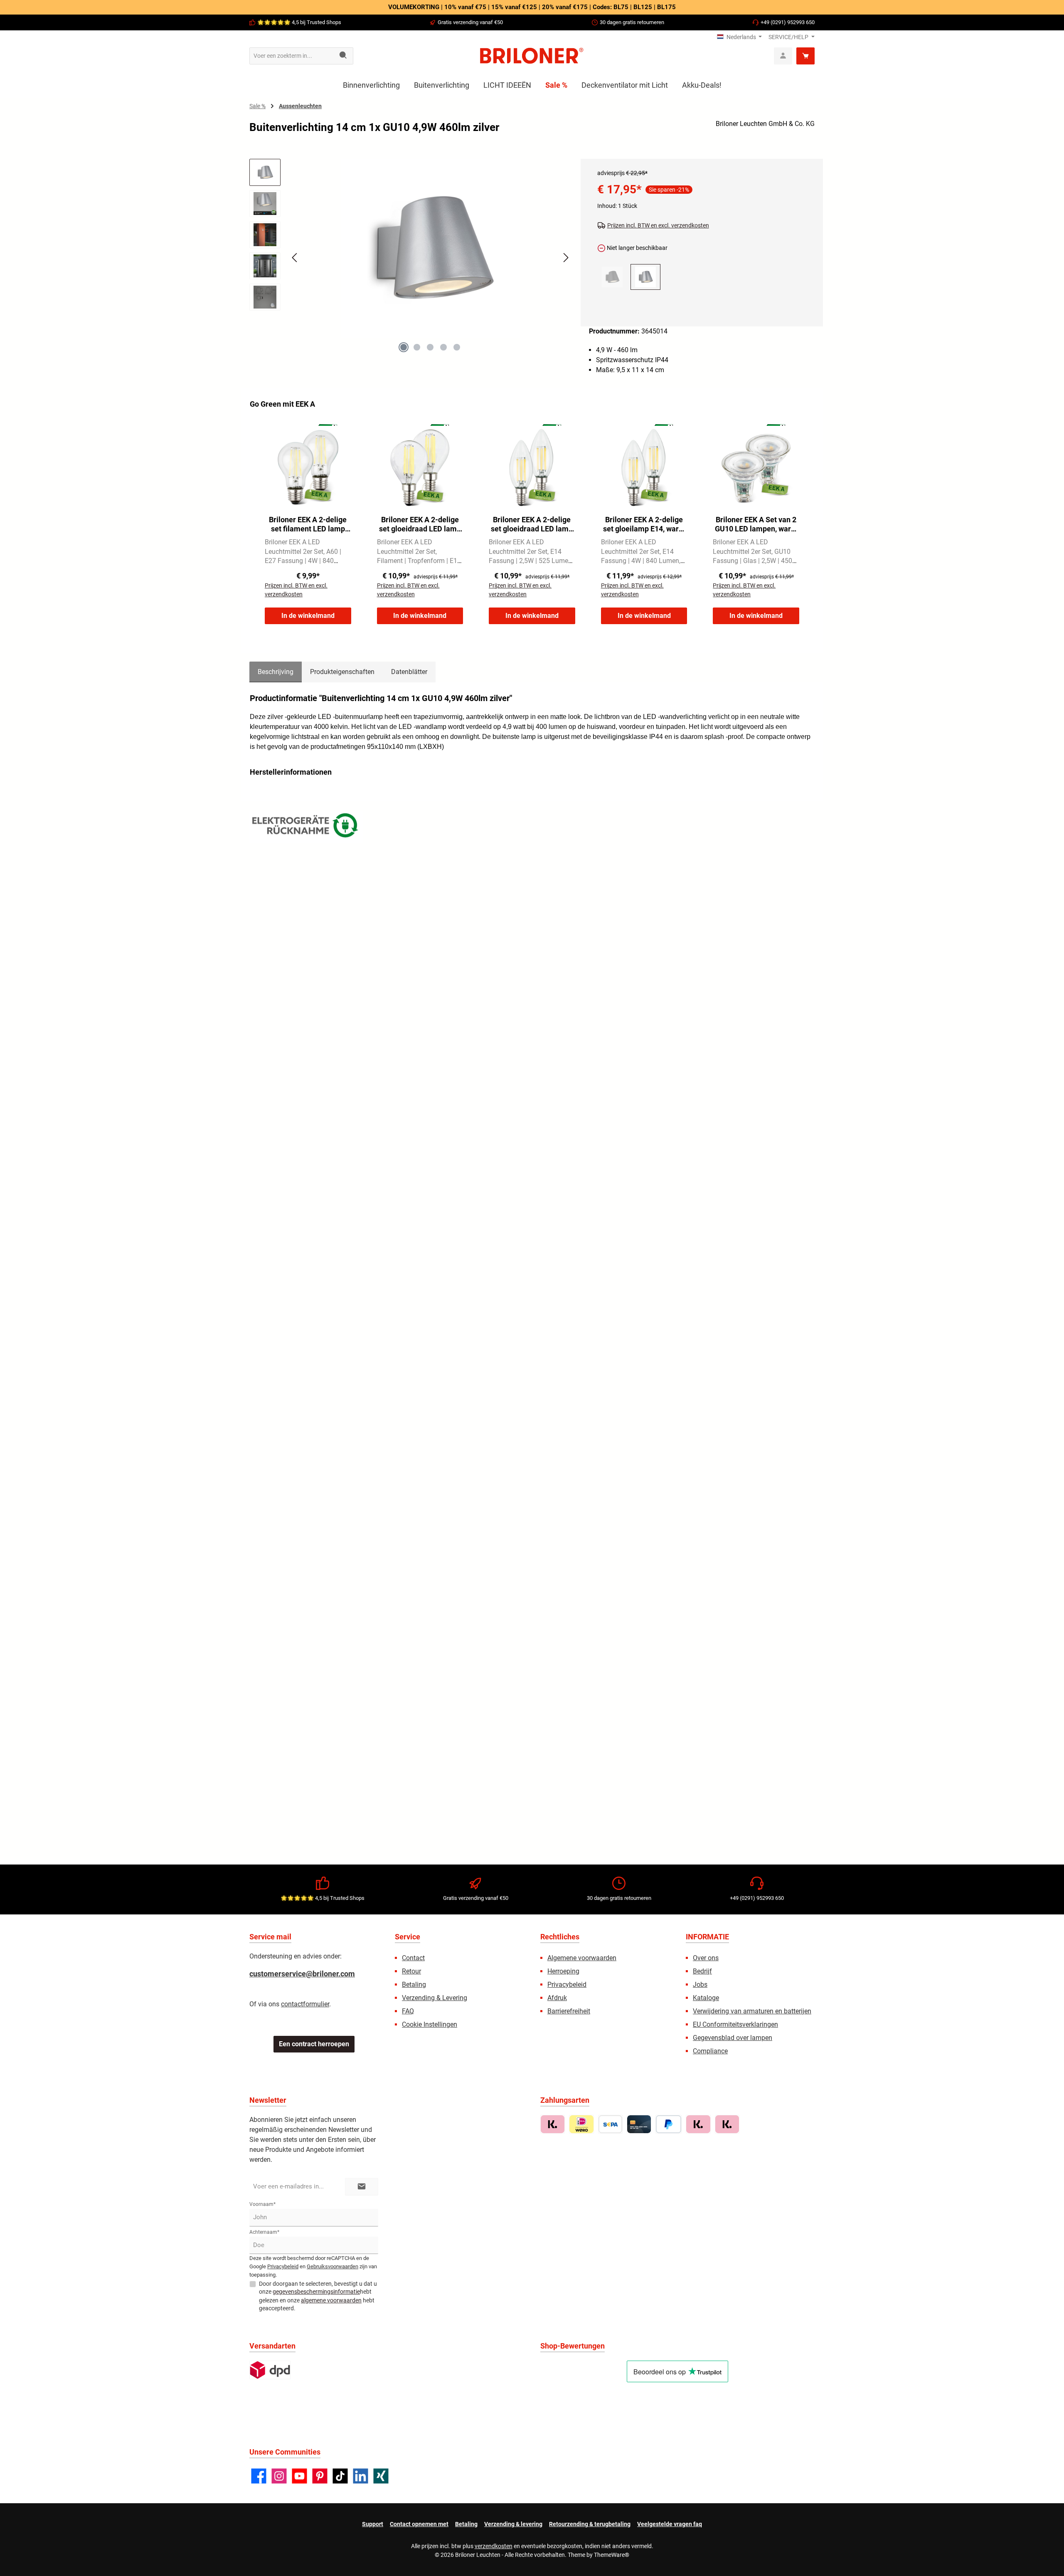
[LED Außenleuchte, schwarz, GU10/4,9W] (612, 277)
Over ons (706, 1958)
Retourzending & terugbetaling (590, 2524)
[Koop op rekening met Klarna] (553, 2124)
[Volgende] (566, 258)
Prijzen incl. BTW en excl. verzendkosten (658, 225)
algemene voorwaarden (331, 2300)
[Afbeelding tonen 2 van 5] (417, 347)
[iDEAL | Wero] (581, 2124)
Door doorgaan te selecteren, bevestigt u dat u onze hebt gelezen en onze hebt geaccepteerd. (318, 2296)
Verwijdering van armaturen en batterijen (752, 2011)
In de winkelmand (308, 616)
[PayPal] (669, 2124)
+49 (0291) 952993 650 (788, 22)
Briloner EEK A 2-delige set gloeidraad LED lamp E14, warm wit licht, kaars (532, 524)
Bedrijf (702, 1971)
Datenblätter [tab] (409, 672)
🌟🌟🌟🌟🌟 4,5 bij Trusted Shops (299, 22)
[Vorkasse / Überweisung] (610, 2124)
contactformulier (305, 2004)
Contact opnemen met (419, 2524)
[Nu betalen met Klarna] (698, 2124)
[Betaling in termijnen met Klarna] (727, 2124)
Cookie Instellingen (430, 2024)
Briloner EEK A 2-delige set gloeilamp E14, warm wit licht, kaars (644, 524)
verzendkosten (494, 2546)
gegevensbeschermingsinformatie (316, 2292)
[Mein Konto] (783, 56)
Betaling (414, 1984)
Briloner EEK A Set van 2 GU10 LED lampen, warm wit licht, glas (756, 524)
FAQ (408, 2011)
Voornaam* (262, 2204)
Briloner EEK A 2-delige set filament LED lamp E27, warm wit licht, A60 (308, 524)
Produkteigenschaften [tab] (342, 672)
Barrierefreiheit (569, 2011)
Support (373, 2524)
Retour (411, 1971)
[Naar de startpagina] (532, 56)
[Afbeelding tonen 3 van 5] (430, 347)
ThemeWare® (612, 2555)
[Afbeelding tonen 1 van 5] (404, 347)
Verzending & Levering (435, 1998)
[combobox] (292, 56)
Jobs (700, 1984)
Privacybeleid (567, 1984)
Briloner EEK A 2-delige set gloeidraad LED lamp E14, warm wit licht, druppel (420, 524)
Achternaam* (264, 2232)
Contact (413, 1958)
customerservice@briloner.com (302, 1974)
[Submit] (362, 2187)
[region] (411, 265)
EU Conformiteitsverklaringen (735, 2024)
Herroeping (563, 1971)
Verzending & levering (513, 2524)
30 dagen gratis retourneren (632, 22)
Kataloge (706, 1998)
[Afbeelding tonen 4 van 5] (443, 347)
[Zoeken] (344, 56)
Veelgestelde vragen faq (670, 2524)
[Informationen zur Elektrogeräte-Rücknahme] (306, 827)
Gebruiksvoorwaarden (332, 2266)
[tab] (276, 672)
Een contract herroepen (314, 2044)
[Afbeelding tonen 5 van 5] (457, 347)
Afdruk (557, 1998)
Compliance (710, 2051)
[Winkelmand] (805, 56)
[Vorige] (295, 258)
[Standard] (270, 2370)
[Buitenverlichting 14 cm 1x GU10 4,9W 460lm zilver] (430, 248)
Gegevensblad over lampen (733, 2038)
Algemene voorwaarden (582, 1958)
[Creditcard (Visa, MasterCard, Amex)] (639, 2124)
